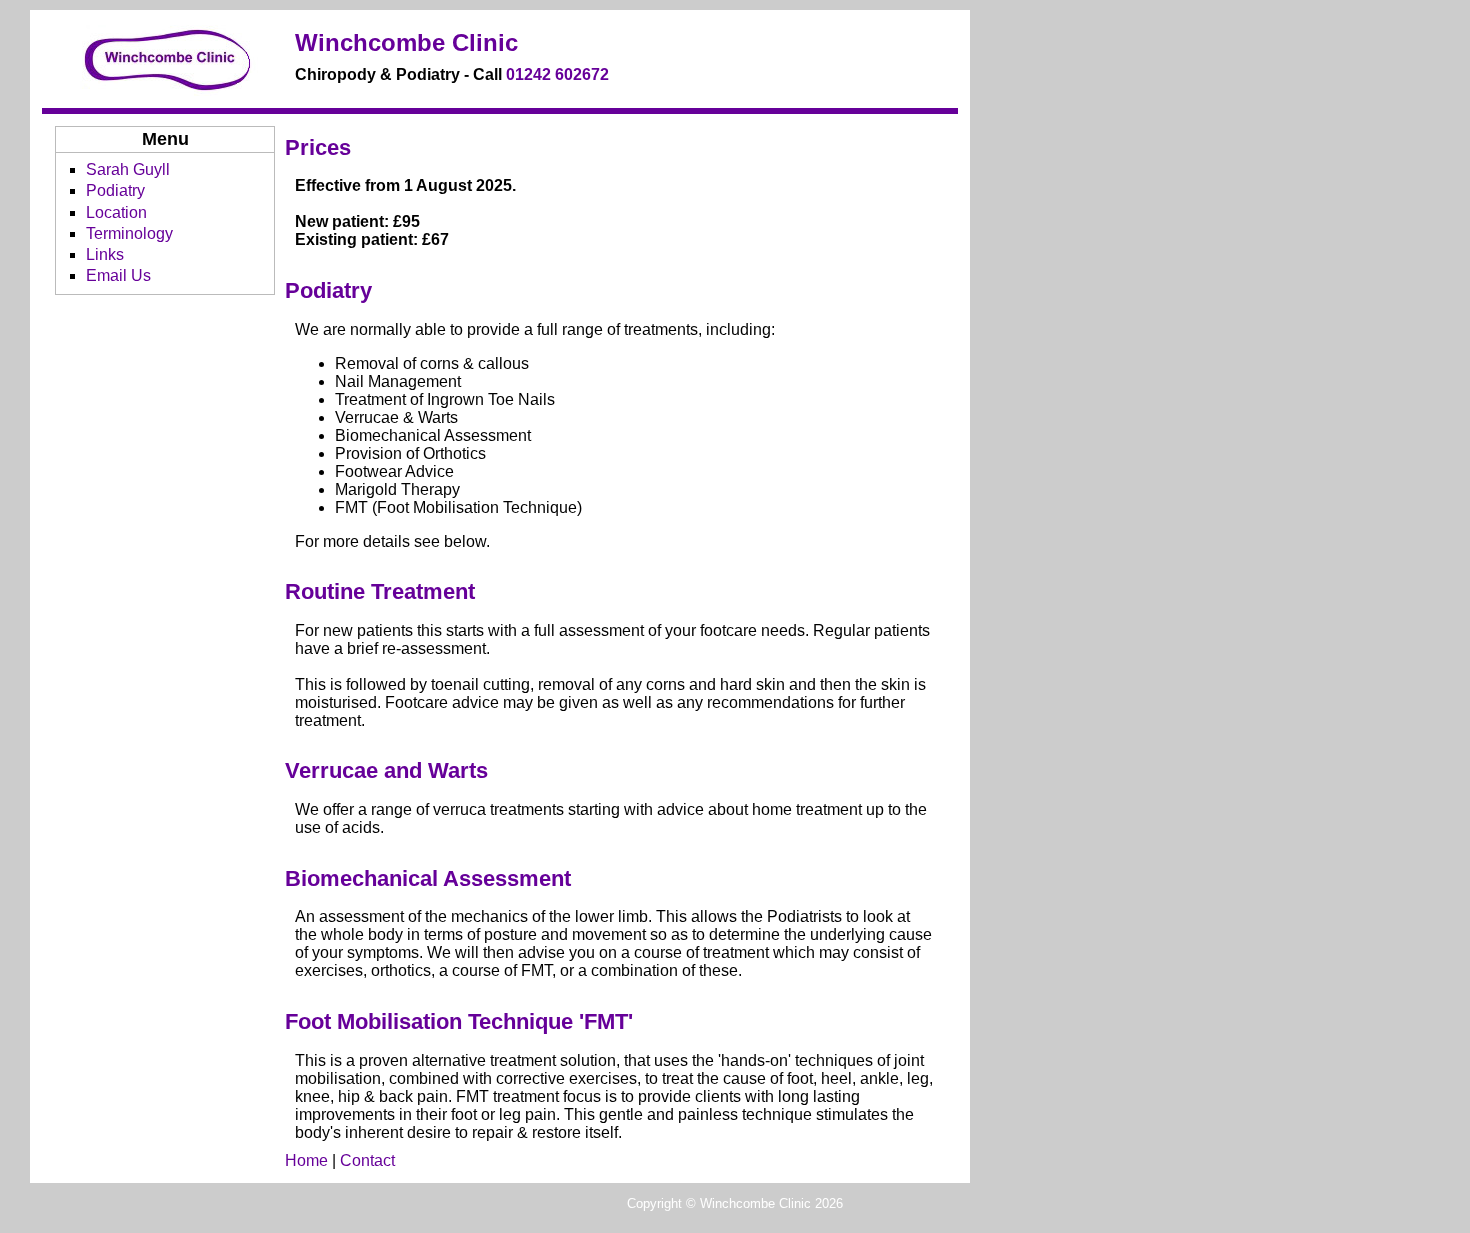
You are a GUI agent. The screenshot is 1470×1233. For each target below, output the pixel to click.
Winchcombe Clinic (406, 42)
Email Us (118, 275)
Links (105, 254)
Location (116, 212)
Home (306, 1160)
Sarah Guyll (128, 169)
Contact (367, 1160)
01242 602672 (557, 74)
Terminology (129, 233)
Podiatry (115, 190)
